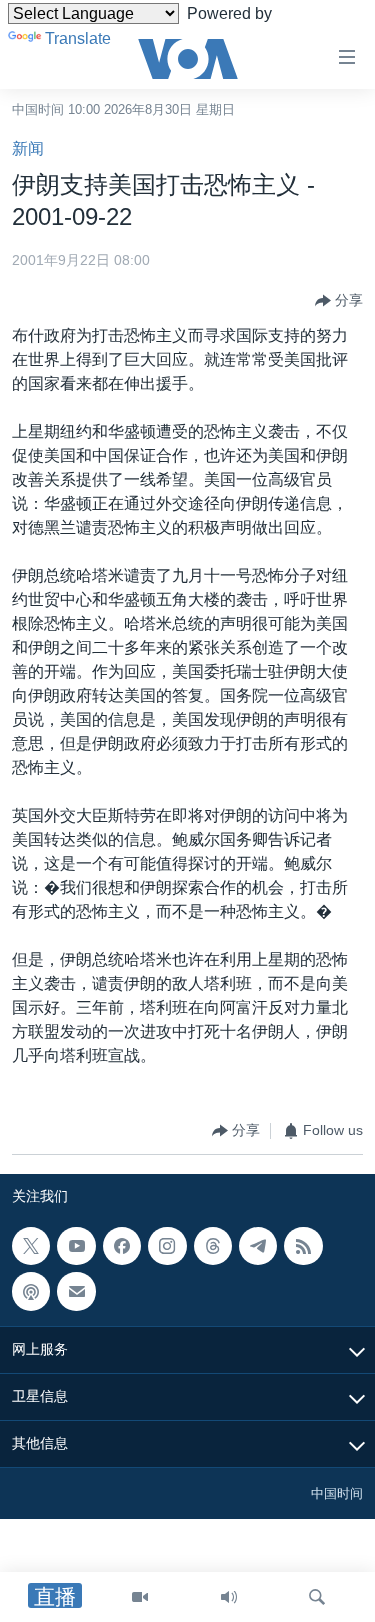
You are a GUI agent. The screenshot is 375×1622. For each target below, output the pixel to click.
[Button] (339, 301)
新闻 (28, 148)
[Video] (140, 1597)
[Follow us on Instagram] (167, 1246)
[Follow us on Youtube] (76, 1246)
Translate (78, 38)
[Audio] (229, 1597)
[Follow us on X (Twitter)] (31, 1246)
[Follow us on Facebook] (122, 1246)
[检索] (317, 1597)
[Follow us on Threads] (213, 1246)
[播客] (31, 1291)
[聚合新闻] (303, 1246)
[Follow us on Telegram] (258, 1246)
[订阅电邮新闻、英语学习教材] (76, 1291)
